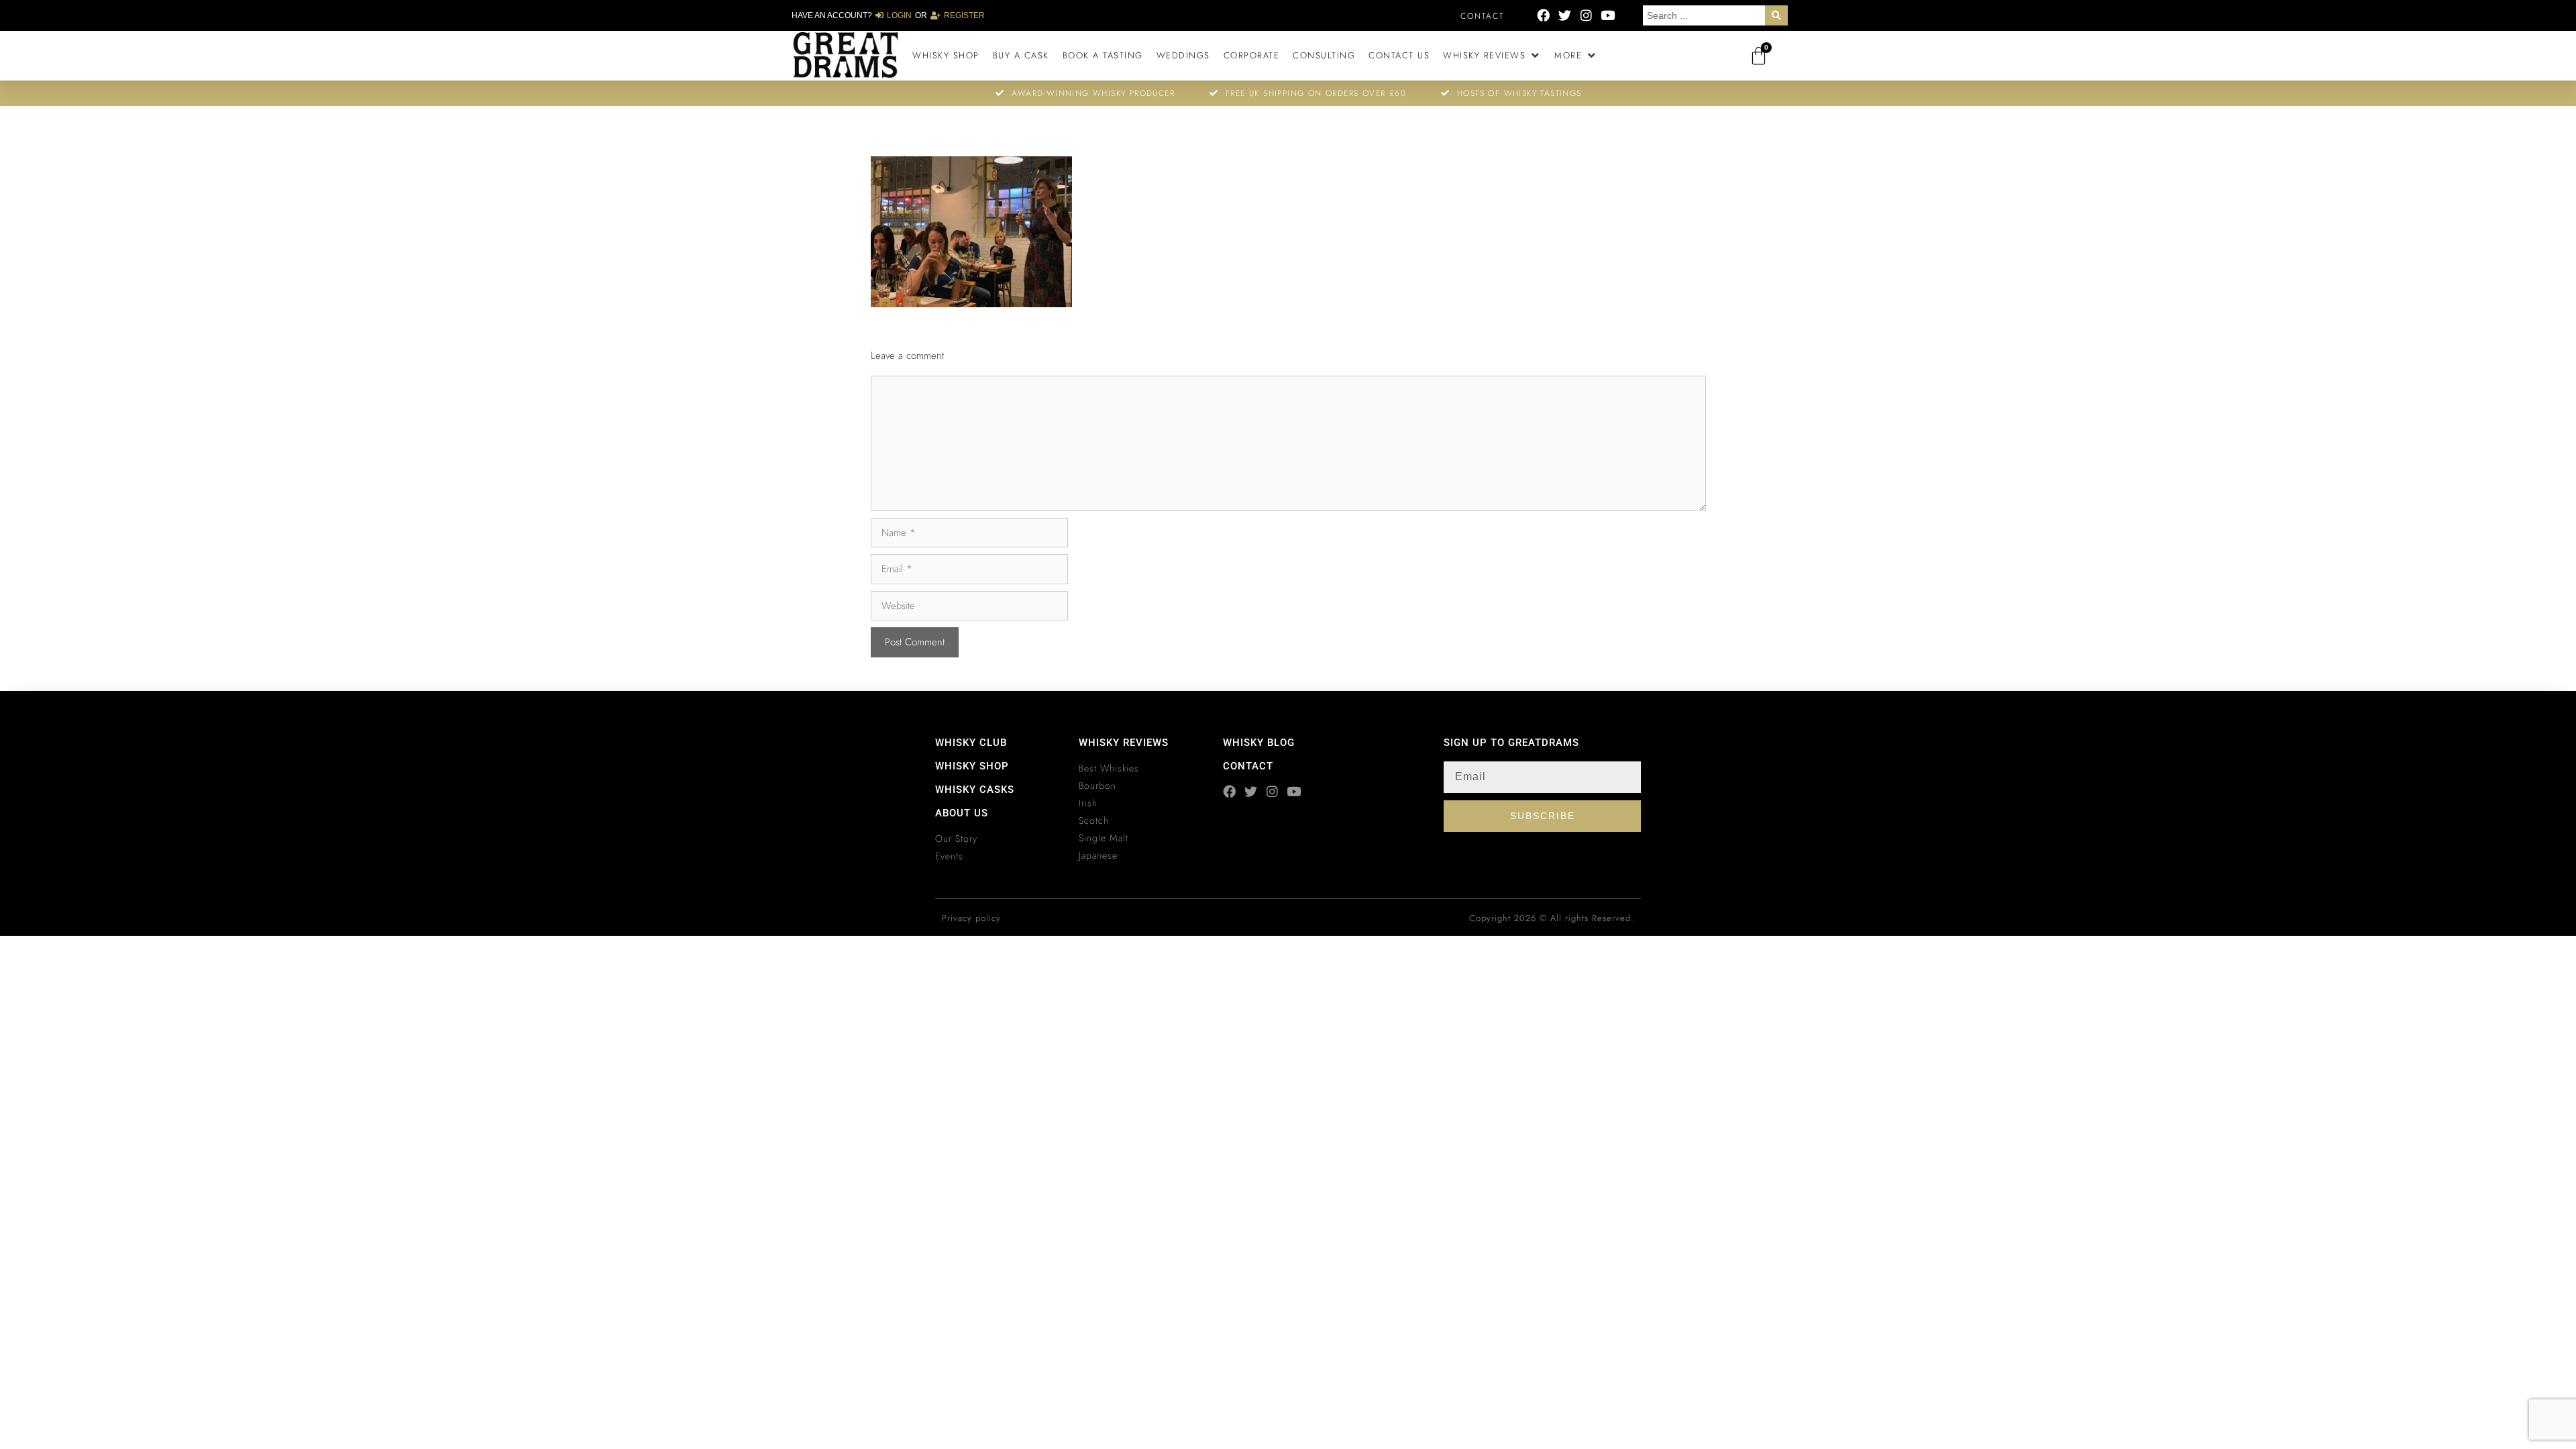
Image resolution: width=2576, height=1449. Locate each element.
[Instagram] (1586, 15)
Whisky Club (971, 743)
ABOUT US (962, 813)
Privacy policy (971, 918)
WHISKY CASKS (975, 790)
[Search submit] (1776, 15)
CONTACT (1248, 766)
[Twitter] (1565, 15)
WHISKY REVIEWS (1124, 743)
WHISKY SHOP (972, 766)
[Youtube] (1608, 15)
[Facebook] (1543, 15)
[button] (1492, 56)
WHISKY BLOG (1259, 743)
